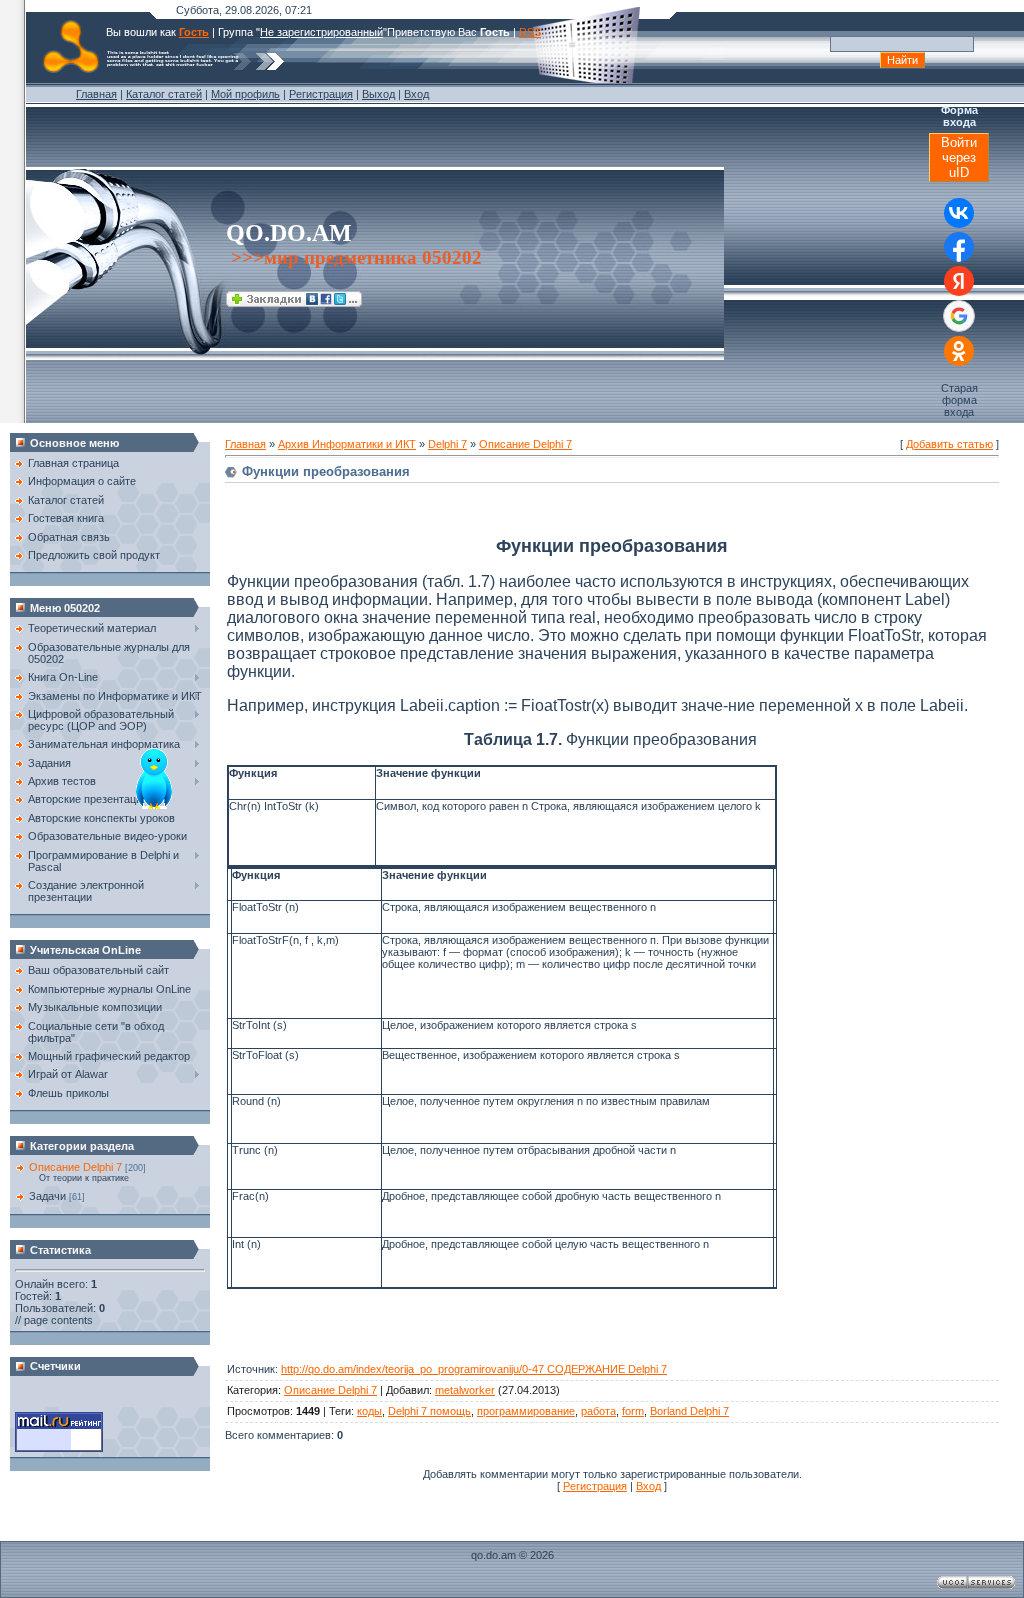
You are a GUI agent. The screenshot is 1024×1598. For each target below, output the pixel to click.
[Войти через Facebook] (959, 247)
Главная (96, 94)
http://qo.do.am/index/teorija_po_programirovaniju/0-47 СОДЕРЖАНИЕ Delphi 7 (474, 1369)
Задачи (47, 1196)
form (633, 1411)
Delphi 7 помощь (429, 1411)
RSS (530, 32)
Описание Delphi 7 (75, 1167)
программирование (526, 1411)
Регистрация (321, 94)
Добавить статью (949, 444)
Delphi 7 (447, 444)
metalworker (465, 1390)
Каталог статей (164, 94)
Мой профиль (245, 94)
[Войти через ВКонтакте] (959, 213)
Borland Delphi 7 (689, 1411)
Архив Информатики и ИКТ (347, 444)
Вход (416, 94)
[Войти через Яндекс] (959, 281)
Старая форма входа (959, 400)
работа (598, 1411)
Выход (378, 94)
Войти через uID (959, 157)
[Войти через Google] (959, 316)
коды (369, 1411)
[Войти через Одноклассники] (959, 351)
